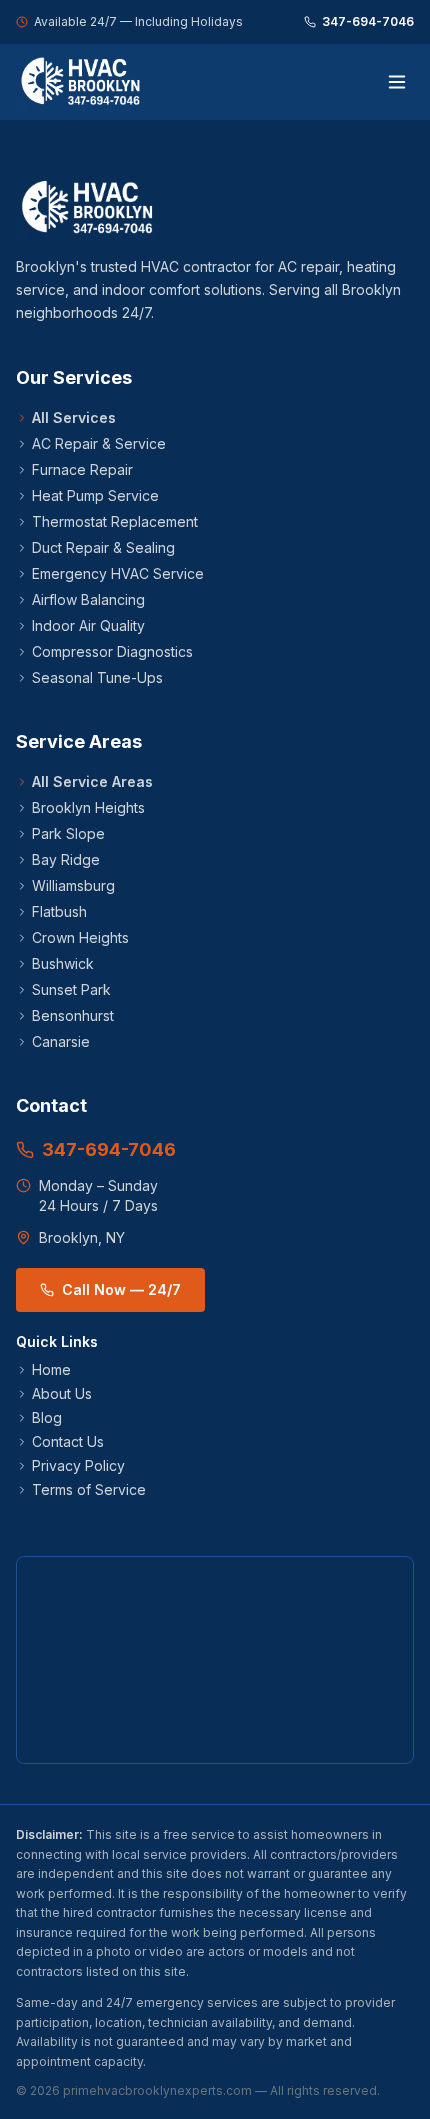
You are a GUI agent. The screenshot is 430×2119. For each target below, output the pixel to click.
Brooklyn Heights (88, 807)
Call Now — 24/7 (121, 1289)
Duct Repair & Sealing (103, 547)
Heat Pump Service (95, 495)
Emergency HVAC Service (118, 573)
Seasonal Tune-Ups (97, 677)
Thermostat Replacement (115, 521)
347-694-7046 (368, 21)
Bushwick (63, 963)
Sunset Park (71, 989)
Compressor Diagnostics (112, 651)
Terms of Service (89, 1489)
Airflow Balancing (88, 599)
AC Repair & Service (99, 443)
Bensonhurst (73, 1015)
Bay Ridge (66, 859)
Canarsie (61, 1041)
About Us (62, 1393)
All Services (74, 417)
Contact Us (68, 1441)
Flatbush (59, 911)
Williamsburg (73, 885)
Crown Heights (80, 937)
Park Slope (68, 833)
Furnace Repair (82, 469)
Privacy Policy (78, 1465)
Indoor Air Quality (88, 625)
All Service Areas (92, 781)
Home (51, 1369)
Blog (47, 1417)
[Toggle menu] (397, 82)
